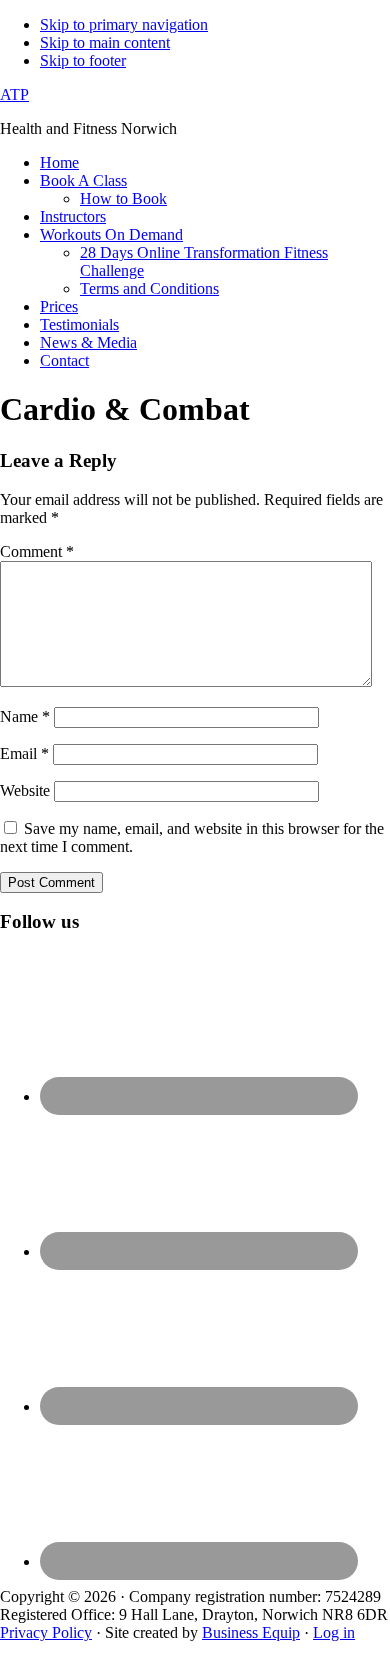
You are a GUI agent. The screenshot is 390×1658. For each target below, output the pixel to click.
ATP (14, 94)
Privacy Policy (46, 1632)
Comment (37, 551)
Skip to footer (83, 60)
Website (25, 790)
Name (25, 716)
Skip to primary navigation (124, 24)
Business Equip (251, 1632)
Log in (334, 1632)
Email (24, 753)
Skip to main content (105, 42)
